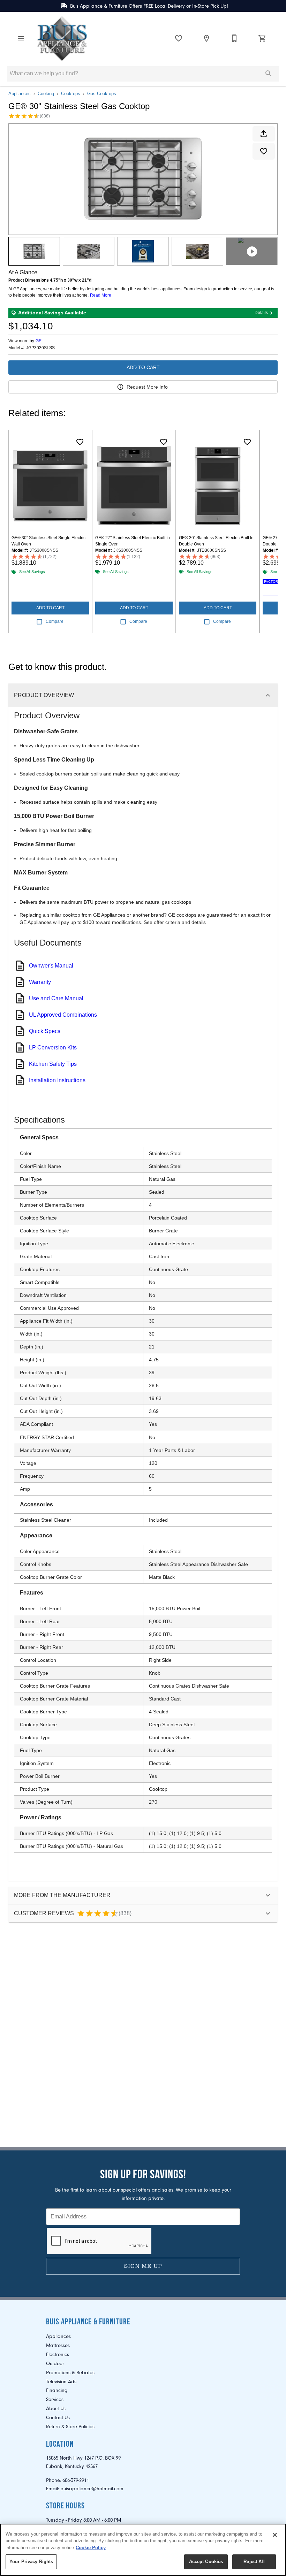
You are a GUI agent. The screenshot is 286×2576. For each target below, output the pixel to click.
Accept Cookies (206, 2562)
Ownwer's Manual (51, 966)
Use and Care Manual (56, 998)
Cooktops (71, 94)
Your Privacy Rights (31, 2562)
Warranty (40, 982)
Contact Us (58, 2418)
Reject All (254, 2562)
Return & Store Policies (70, 2427)
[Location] (206, 38)
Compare (55, 621)
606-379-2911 (76, 2480)
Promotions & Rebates (70, 2373)
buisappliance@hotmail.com (92, 2489)
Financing (57, 2390)
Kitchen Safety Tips (53, 1064)
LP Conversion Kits (53, 1048)
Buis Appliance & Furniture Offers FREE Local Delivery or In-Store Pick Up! (149, 6)
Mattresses (58, 2345)
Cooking (46, 94)
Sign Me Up (143, 2266)
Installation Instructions (57, 1080)
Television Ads (61, 2382)
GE (39, 341)
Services (55, 2399)
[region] (143, 2550)
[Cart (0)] (262, 38)
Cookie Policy (91, 2548)
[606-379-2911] (234, 38)
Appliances (20, 94)
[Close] (275, 2535)
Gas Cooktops (102, 94)
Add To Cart (143, 367)
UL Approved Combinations (63, 1015)
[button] (21, 38)
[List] (179, 38)
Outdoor (55, 2364)
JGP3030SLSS (40, 348)
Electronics (58, 2355)
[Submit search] (269, 74)
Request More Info (147, 387)
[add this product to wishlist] (264, 151)
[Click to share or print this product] (264, 134)
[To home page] (62, 38)
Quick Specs (45, 1031)
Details (261, 313)
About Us (56, 2409)
